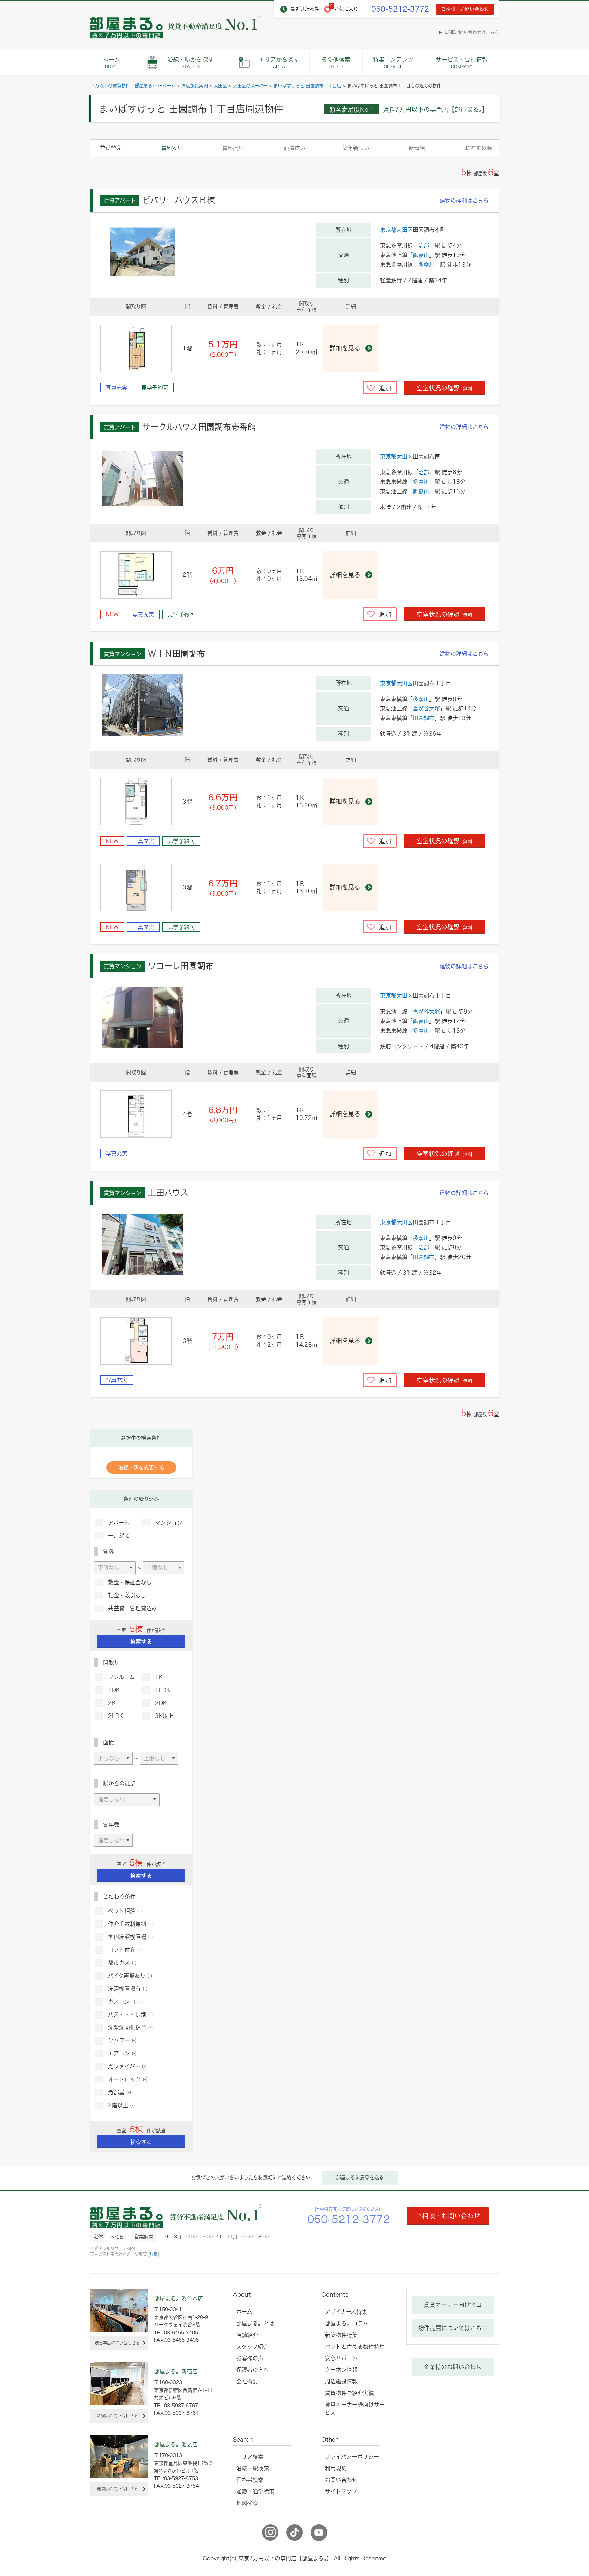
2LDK (116, 1716)
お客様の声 (250, 2358)
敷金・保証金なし (130, 1582)
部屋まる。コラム (346, 2323)
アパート (119, 1523)
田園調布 (424, 718)
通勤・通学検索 (255, 2491)
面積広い (294, 148)
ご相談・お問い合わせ (465, 9)
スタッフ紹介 (252, 2347)
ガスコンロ (125, 2002)
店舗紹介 (247, 2335)
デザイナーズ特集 (346, 2312)
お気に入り (346, 9)
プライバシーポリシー (352, 2457)
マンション (169, 1523)
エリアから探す (279, 63)
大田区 (220, 86)
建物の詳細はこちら (464, 200)
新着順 (417, 148)
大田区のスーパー (250, 86)
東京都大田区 (396, 230)
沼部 (424, 245)
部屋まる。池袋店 (176, 2444)
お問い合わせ (341, 2480)
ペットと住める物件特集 (355, 2347)
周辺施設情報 (341, 2381)
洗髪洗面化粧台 (131, 2027)
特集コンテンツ (393, 63)
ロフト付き (125, 1950)
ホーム (111, 63)
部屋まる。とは (255, 2323)
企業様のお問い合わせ (453, 2367)
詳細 (154, 2254)
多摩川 (426, 265)
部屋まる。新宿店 (176, 2371)
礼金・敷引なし (127, 1595)
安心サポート (341, 2358)
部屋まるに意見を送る (360, 2177)
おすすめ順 (478, 148)
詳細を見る (345, 348)
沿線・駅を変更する (141, 1467)
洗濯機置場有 (128, 1989)
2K (112, 1703)
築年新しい (356, 148)
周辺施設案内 (195, 86)
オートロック (128, 2079)
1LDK (163, 1690)
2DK (161, 1703)
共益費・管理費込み (133, 1608)
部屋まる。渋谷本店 (179, 2298)
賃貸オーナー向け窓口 (453, 2305)
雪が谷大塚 (426, 708)
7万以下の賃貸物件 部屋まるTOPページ (134, 86)
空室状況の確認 (444, 388)
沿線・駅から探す (191, 63)
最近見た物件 (305, 9)
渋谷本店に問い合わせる (117, 2343)
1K (159, 1677)
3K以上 (164, 1716)
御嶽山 (421, 255)
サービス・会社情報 (462, 63)
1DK (114, 1690)
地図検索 (247, 2503)
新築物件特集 (341, 2335)
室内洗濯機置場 (131, 1937)
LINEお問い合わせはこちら (472, 32)
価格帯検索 (250, 2480)
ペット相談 (125, 1911)
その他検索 (336, 63)
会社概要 (247, 2381)
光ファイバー (127, 2066)
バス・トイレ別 (131, 2015)
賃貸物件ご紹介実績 (349, 2393)
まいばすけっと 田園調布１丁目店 (307, 86)
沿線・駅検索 (253, 2468)
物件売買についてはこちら (453, 2328)
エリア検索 (250, 2457)
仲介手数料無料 (131, 1924)
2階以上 (122, 2105)
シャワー (122, 2040)
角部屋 (120, 2092)
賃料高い (233, 148)
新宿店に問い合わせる (117, 2416)
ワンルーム (121, 1677)
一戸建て (119, 1536)
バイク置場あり (130, 1976)
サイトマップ (341, 2491)
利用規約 (336, 2468)
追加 (385, 388)
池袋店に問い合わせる (117, 2489)
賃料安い (172, 148)
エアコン (122, 2053)
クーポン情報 (341, 2370)
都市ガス (122, 1963)
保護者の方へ (253, 2370)
